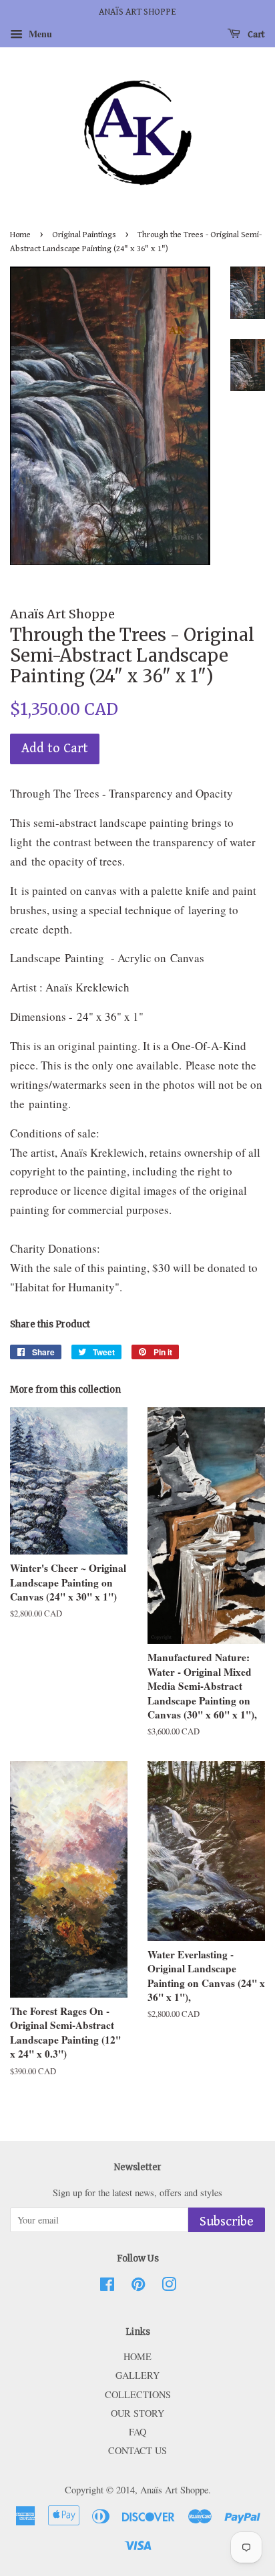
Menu (39, 34)
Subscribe (227, 2222)
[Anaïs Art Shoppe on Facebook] (107, 2286)
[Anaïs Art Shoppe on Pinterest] (138, 2286)
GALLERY (137, 2375)
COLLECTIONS (138, 2394)
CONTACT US (137, 2450)
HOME (137, 2356)
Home (20, 235)
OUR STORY (137, 2413)
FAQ (137, 2432)
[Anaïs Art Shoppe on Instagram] (169, 2286)
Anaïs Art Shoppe (174, 2490)
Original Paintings (84, 235)
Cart (255, 35)
